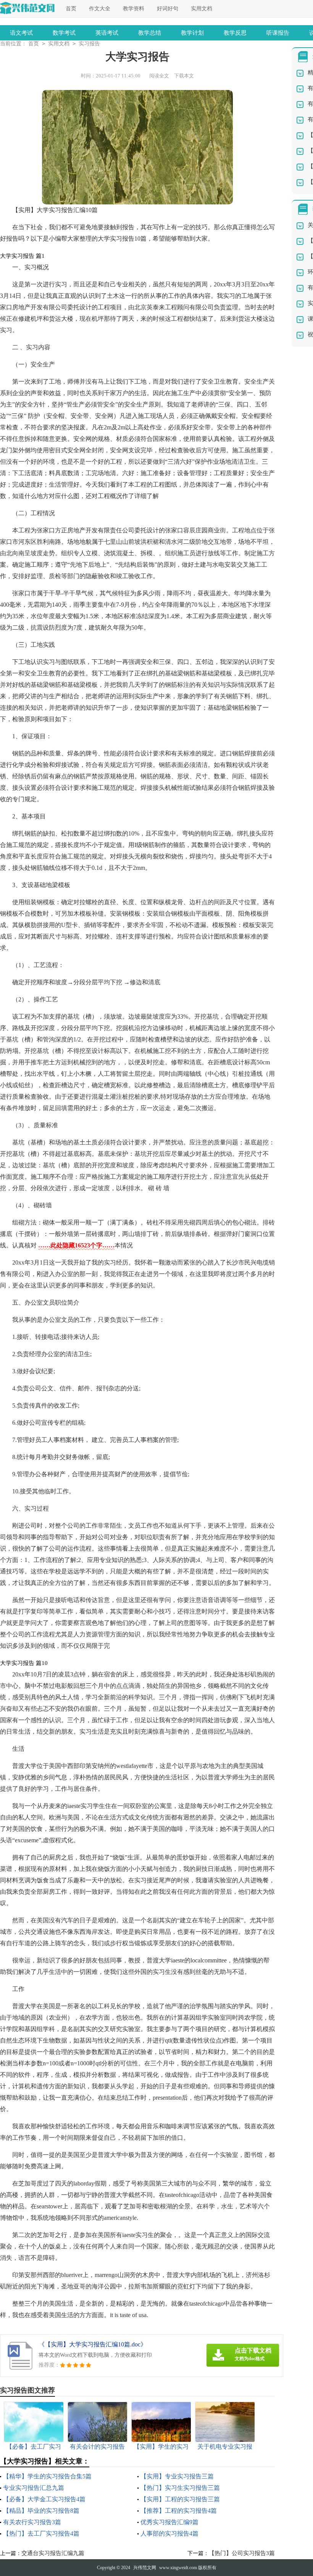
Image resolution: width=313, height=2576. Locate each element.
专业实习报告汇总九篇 (34, 2488)
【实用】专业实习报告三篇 (177, 2476)
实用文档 (202, 9)
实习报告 (89, 44)
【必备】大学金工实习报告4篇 (44, 2499)
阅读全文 (159, 76)
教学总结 (150, 33)
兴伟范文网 (145, 2568)
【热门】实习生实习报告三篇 (180, 2488)
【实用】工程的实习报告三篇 (180, 2499)
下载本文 (184, 76)
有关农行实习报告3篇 (32, 2522)
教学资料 (134, 9)
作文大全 (100, 9)
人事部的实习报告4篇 (169, 2533)
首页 (71, 9)
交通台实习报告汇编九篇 (53, 2553)
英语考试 (107, 33)
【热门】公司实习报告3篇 (242, 2553)
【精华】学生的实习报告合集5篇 (47, 2476)
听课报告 (278, 33)
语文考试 (21, 33)
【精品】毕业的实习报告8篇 (41, 2511)
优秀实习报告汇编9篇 (169, 2522)
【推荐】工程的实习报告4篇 (179, 2511)
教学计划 (192, 33)
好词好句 (168, 9)
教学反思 (235, 33)
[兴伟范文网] (27, 8)
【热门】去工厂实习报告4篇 (41, 2533)
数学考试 (64, 33)
